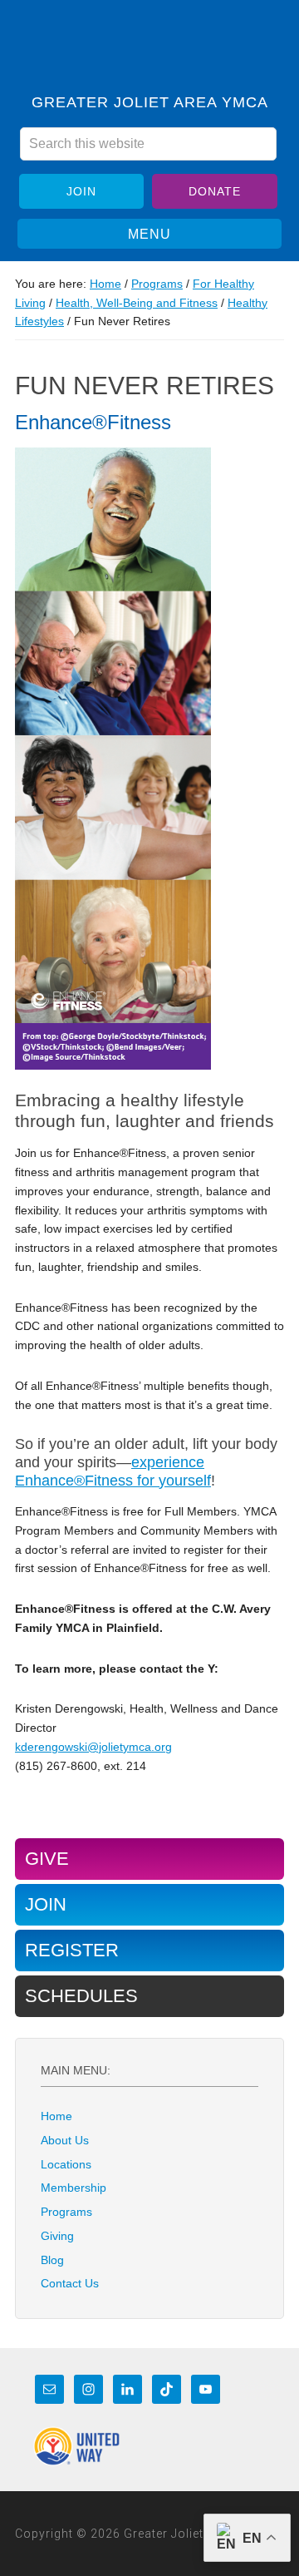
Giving (57, 2236)
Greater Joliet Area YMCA (149, 52)
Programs (66, 2212)
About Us (65, 2140)
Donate (215, 191)
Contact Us (70, 2283)
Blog (52, 2260)
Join (81, 191)
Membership (74, 2188)
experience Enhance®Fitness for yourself (113, 1471)
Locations (66, 2164)
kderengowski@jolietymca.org (93, 1747)
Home (56, 2116)
